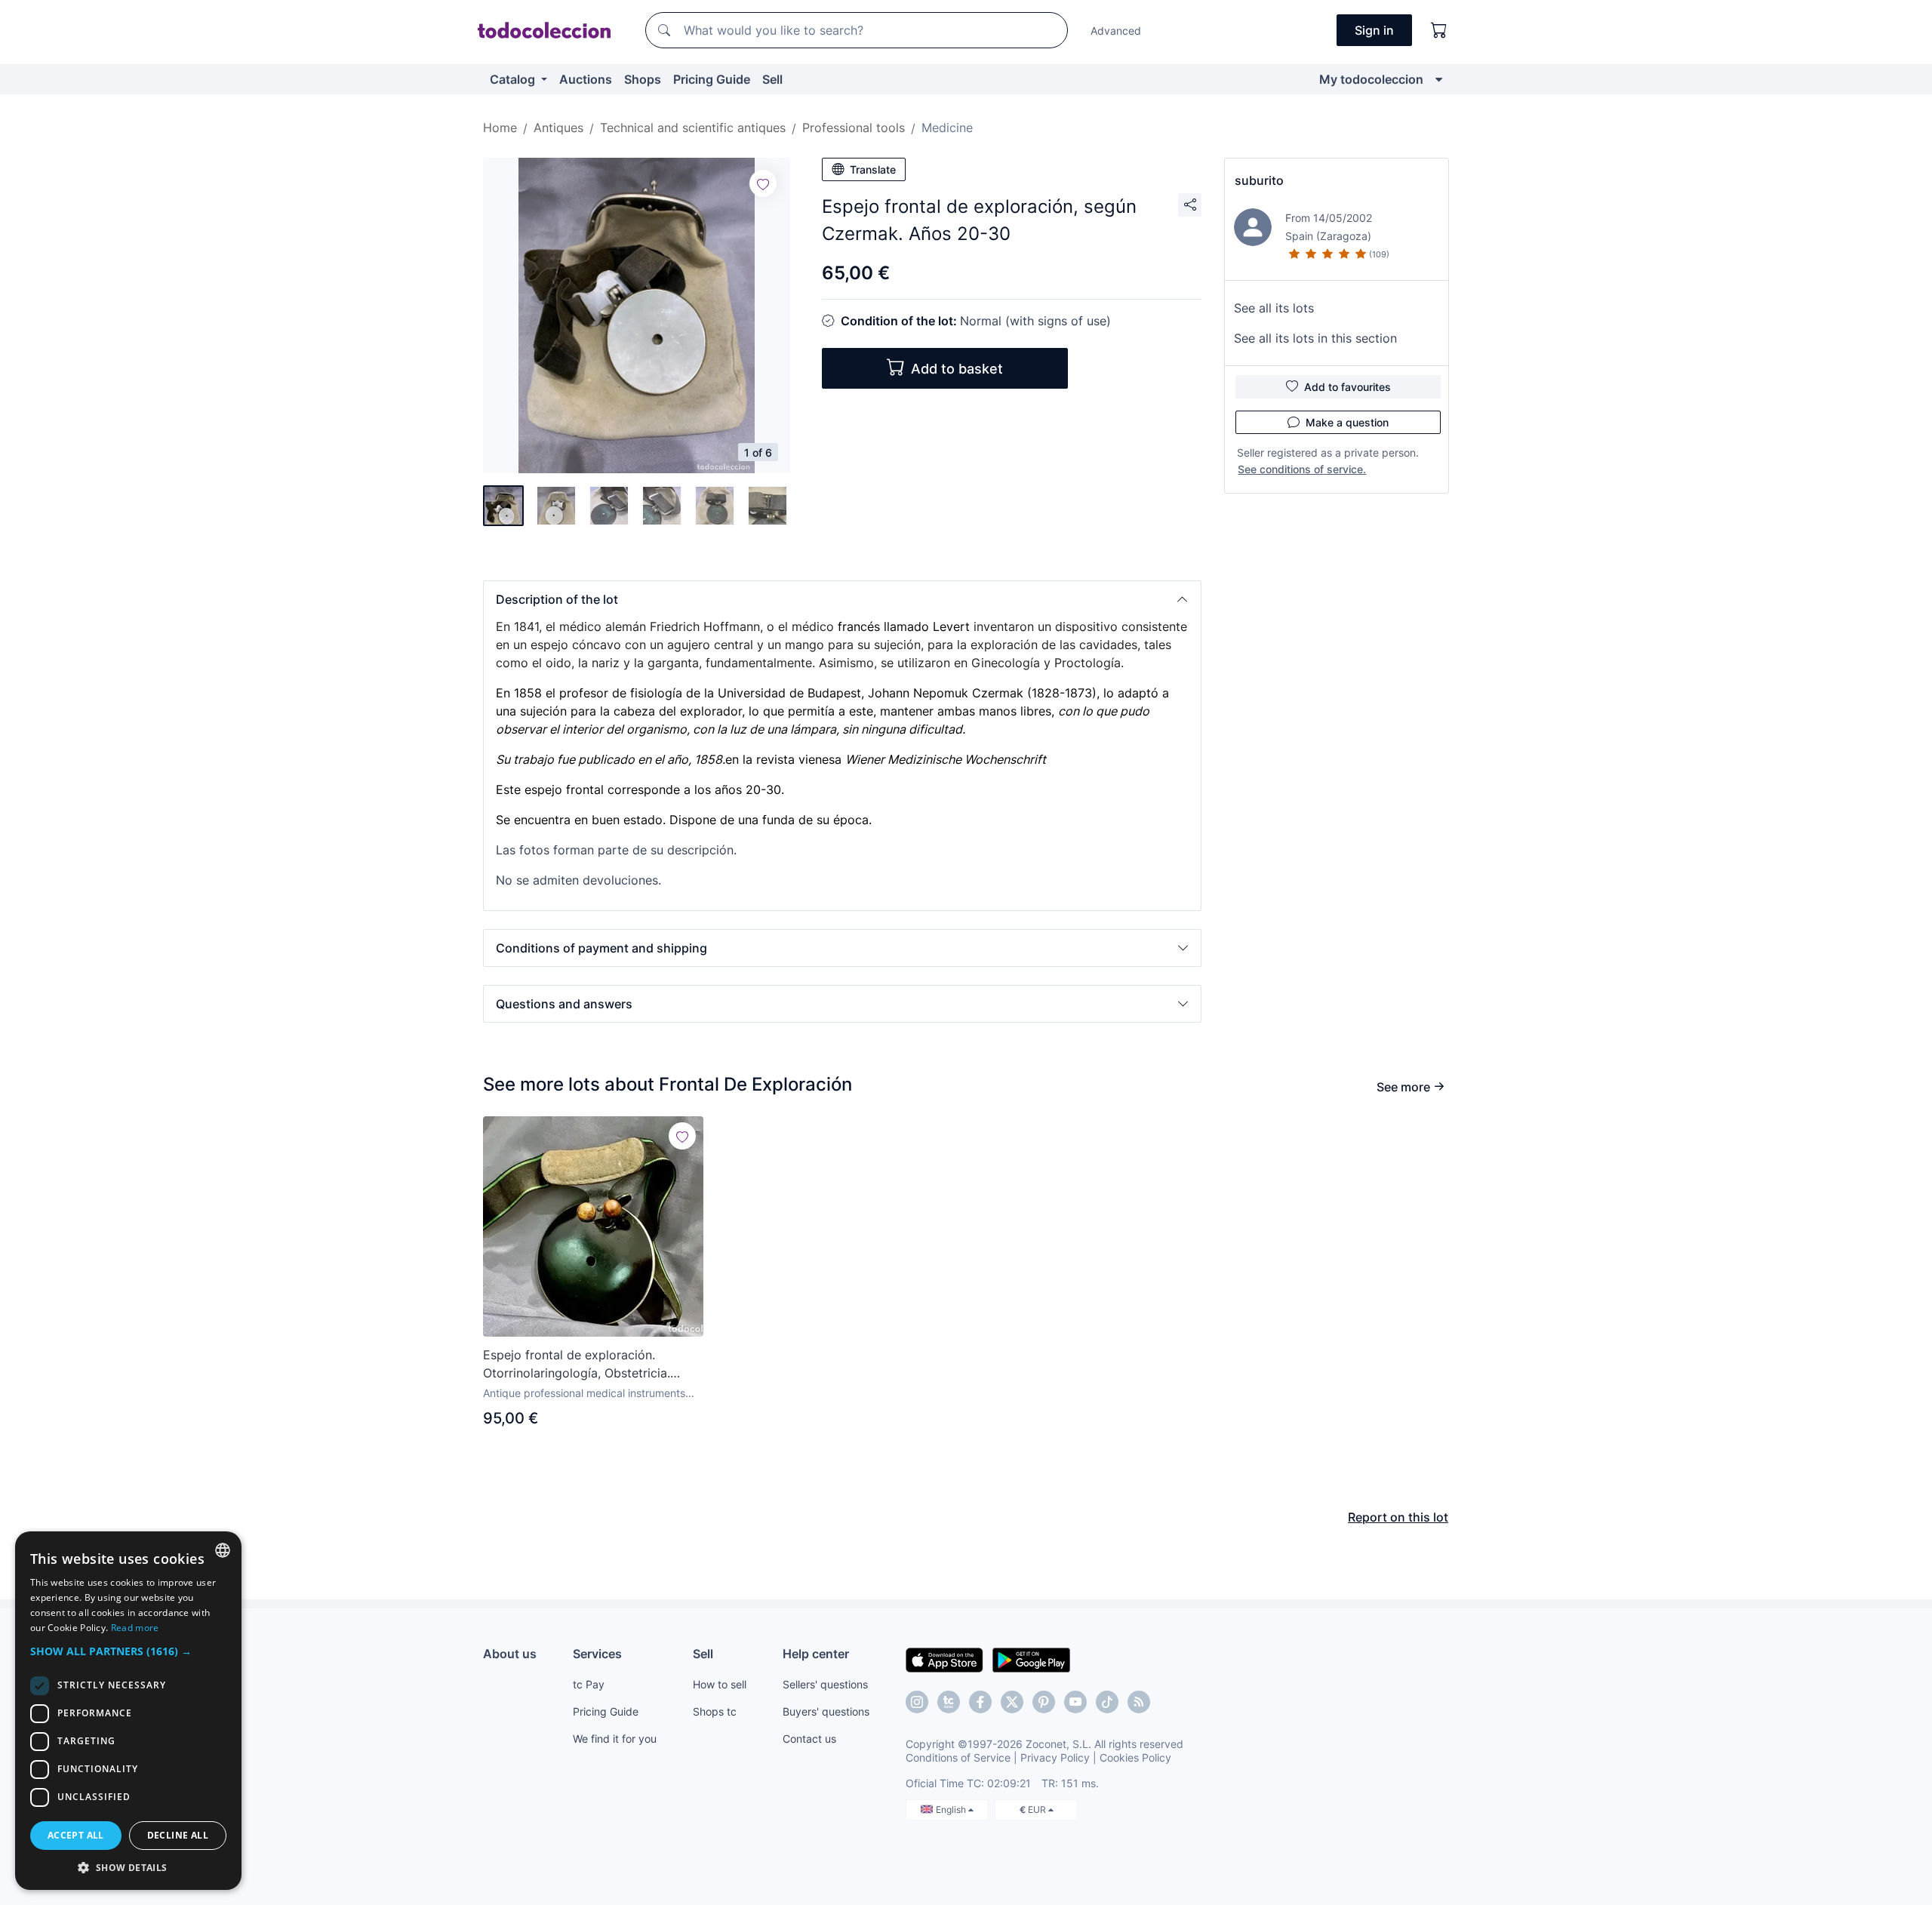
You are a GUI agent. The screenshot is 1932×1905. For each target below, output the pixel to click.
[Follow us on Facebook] (980, 1702)
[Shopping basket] (1439, 30)
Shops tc (715, 1711)
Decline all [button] (178, 1835)
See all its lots (1274, 308)
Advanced (1116, 31)
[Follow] (763, 183)
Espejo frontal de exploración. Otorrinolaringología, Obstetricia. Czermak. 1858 (577, 1365)
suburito (1259, 180)
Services (597, 1654)
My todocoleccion (1371, 79)
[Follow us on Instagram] (917, 1702)
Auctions (586, 79)
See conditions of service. (1302, 469)
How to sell (720, 1684)
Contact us (809, 1739)
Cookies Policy (1135, 1757)
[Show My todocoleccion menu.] (1439, 79)
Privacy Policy (1055, 1757)
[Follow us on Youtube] (1075, 1702)
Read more (135, 1628)
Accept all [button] (76, 1835)
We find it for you (615, 1739)
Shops (643, 79)
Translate (873, 169)
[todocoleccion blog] (1139, 1702)
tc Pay (589, 1684)
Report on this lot (1398, 1517)
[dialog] (128, 1711)
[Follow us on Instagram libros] (949, 1702)
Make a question (1347, 422)
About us (510, 1654)
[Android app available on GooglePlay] (1031, 1659)
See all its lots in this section (1315, 338)
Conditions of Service (958, 1757)
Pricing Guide (712, 79)
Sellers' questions (825, 1684)
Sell (772, 79)
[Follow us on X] (1012, 1702)
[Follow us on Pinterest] (1044, 1702)
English (952, 1810)
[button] (842, 599)
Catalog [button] (514, 79)
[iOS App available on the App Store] (944, 1659)
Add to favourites (1347, 387)
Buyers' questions (826, 1711)
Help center (816, 1654)
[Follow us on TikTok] (1107, 1702)
